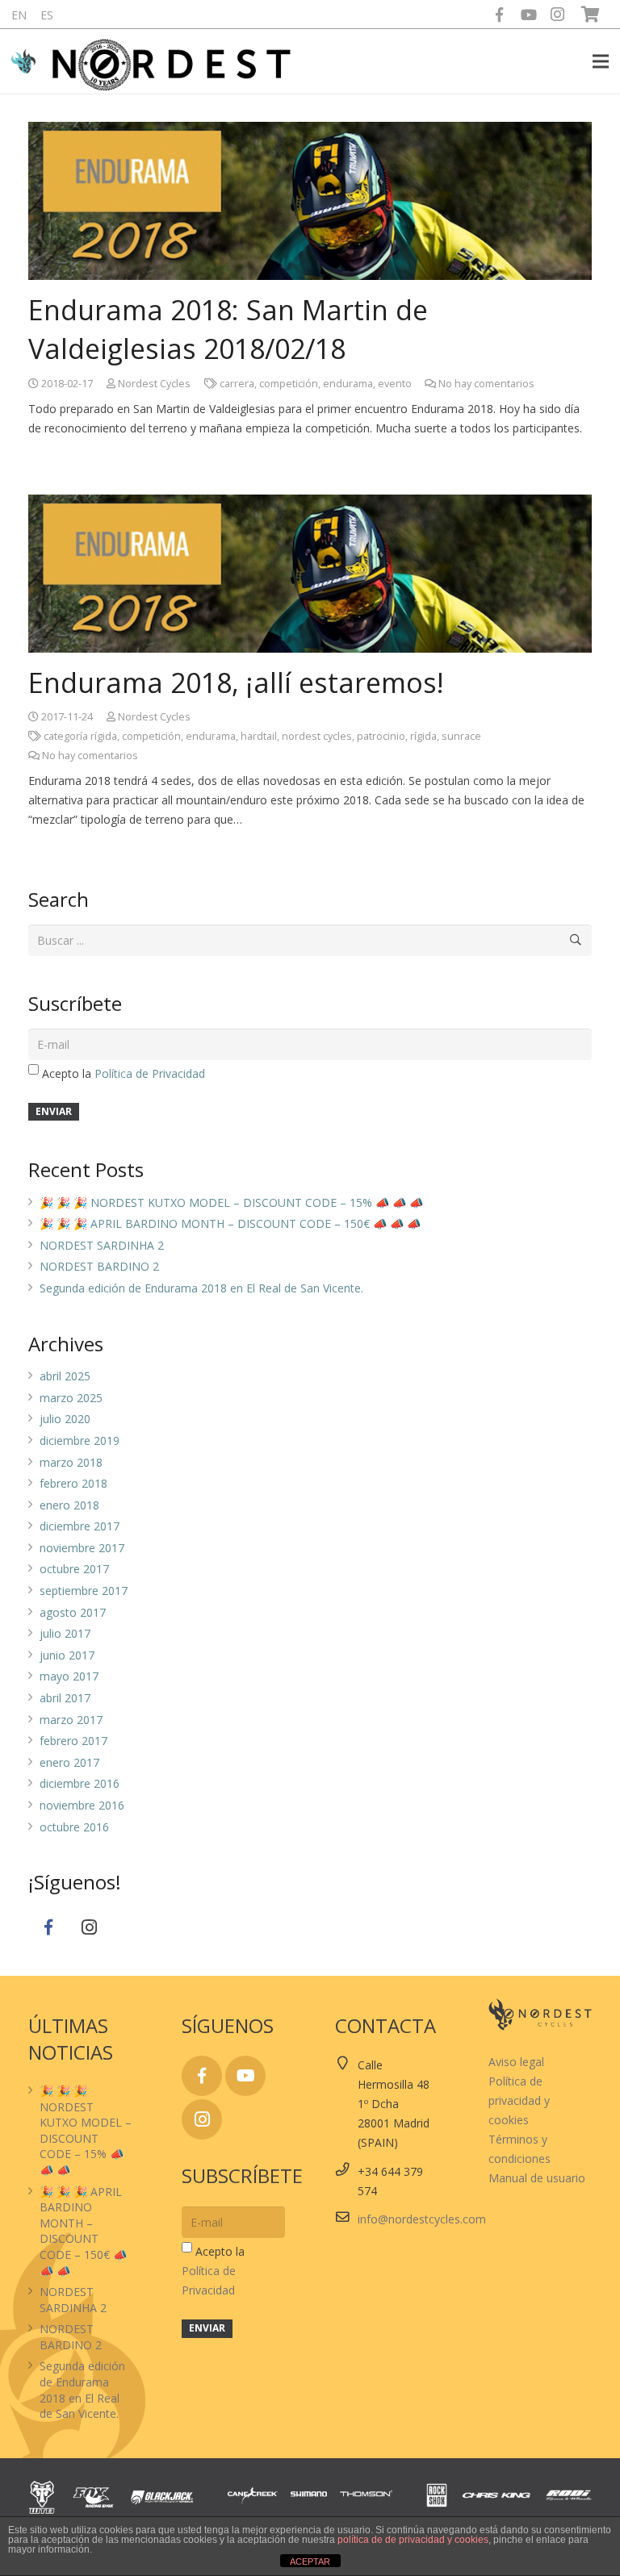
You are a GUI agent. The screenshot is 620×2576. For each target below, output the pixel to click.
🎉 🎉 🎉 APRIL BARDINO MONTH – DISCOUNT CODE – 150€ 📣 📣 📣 (230, 1223)
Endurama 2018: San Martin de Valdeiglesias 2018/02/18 (228, 329)
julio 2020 (65, 1419)
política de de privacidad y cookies (413, 2540)
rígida (423, 736)
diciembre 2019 (80, 1440)
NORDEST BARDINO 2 (99, 1266)
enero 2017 (69, 1762)
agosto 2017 (73, 1612)
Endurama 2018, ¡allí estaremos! (236, 683)
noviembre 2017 (82, 1548)
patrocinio (381, 736)
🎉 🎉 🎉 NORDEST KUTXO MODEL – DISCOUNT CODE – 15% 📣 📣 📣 (231, 1202)
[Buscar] (576, 940)
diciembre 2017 (80, 1526)
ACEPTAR (310, 2561)
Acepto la (124, 1073)
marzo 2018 (71, 1462)
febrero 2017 (73, 1741)
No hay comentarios (486, 384)
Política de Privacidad (150, 1073)
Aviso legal (516, 2062)
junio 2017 (67, 1655)
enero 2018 (69, 1505)
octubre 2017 (74, 1569)
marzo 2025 (71, 1398)
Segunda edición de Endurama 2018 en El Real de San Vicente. (201, 1288)
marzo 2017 (71, 1720)
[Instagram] (558, 15)
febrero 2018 (73, 1483)
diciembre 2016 (80, 1783)
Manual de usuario (537, 2178)
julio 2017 (65, 1633)
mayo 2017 (69, 1676)
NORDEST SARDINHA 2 (102, 1245)
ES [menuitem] (47, 15)
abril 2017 (65, 1698)
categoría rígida (80, 736)
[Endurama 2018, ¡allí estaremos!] (310, 574)
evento (395, 384)
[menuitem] (19, 15)
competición (289, 384)
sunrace (461, 736)
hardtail (259, 736)
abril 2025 (65, 1376)
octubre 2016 (74, 1827)
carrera (237, 384)
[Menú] (601, 61)
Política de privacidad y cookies (519, 2100)
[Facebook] (500, 15)
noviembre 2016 (82, 1805)
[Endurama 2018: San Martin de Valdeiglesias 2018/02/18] (310, 201)
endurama (348, 384)
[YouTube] (529, 15)
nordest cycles (317, 736)
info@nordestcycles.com (422, 2219)
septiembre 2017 (84, 1591)
